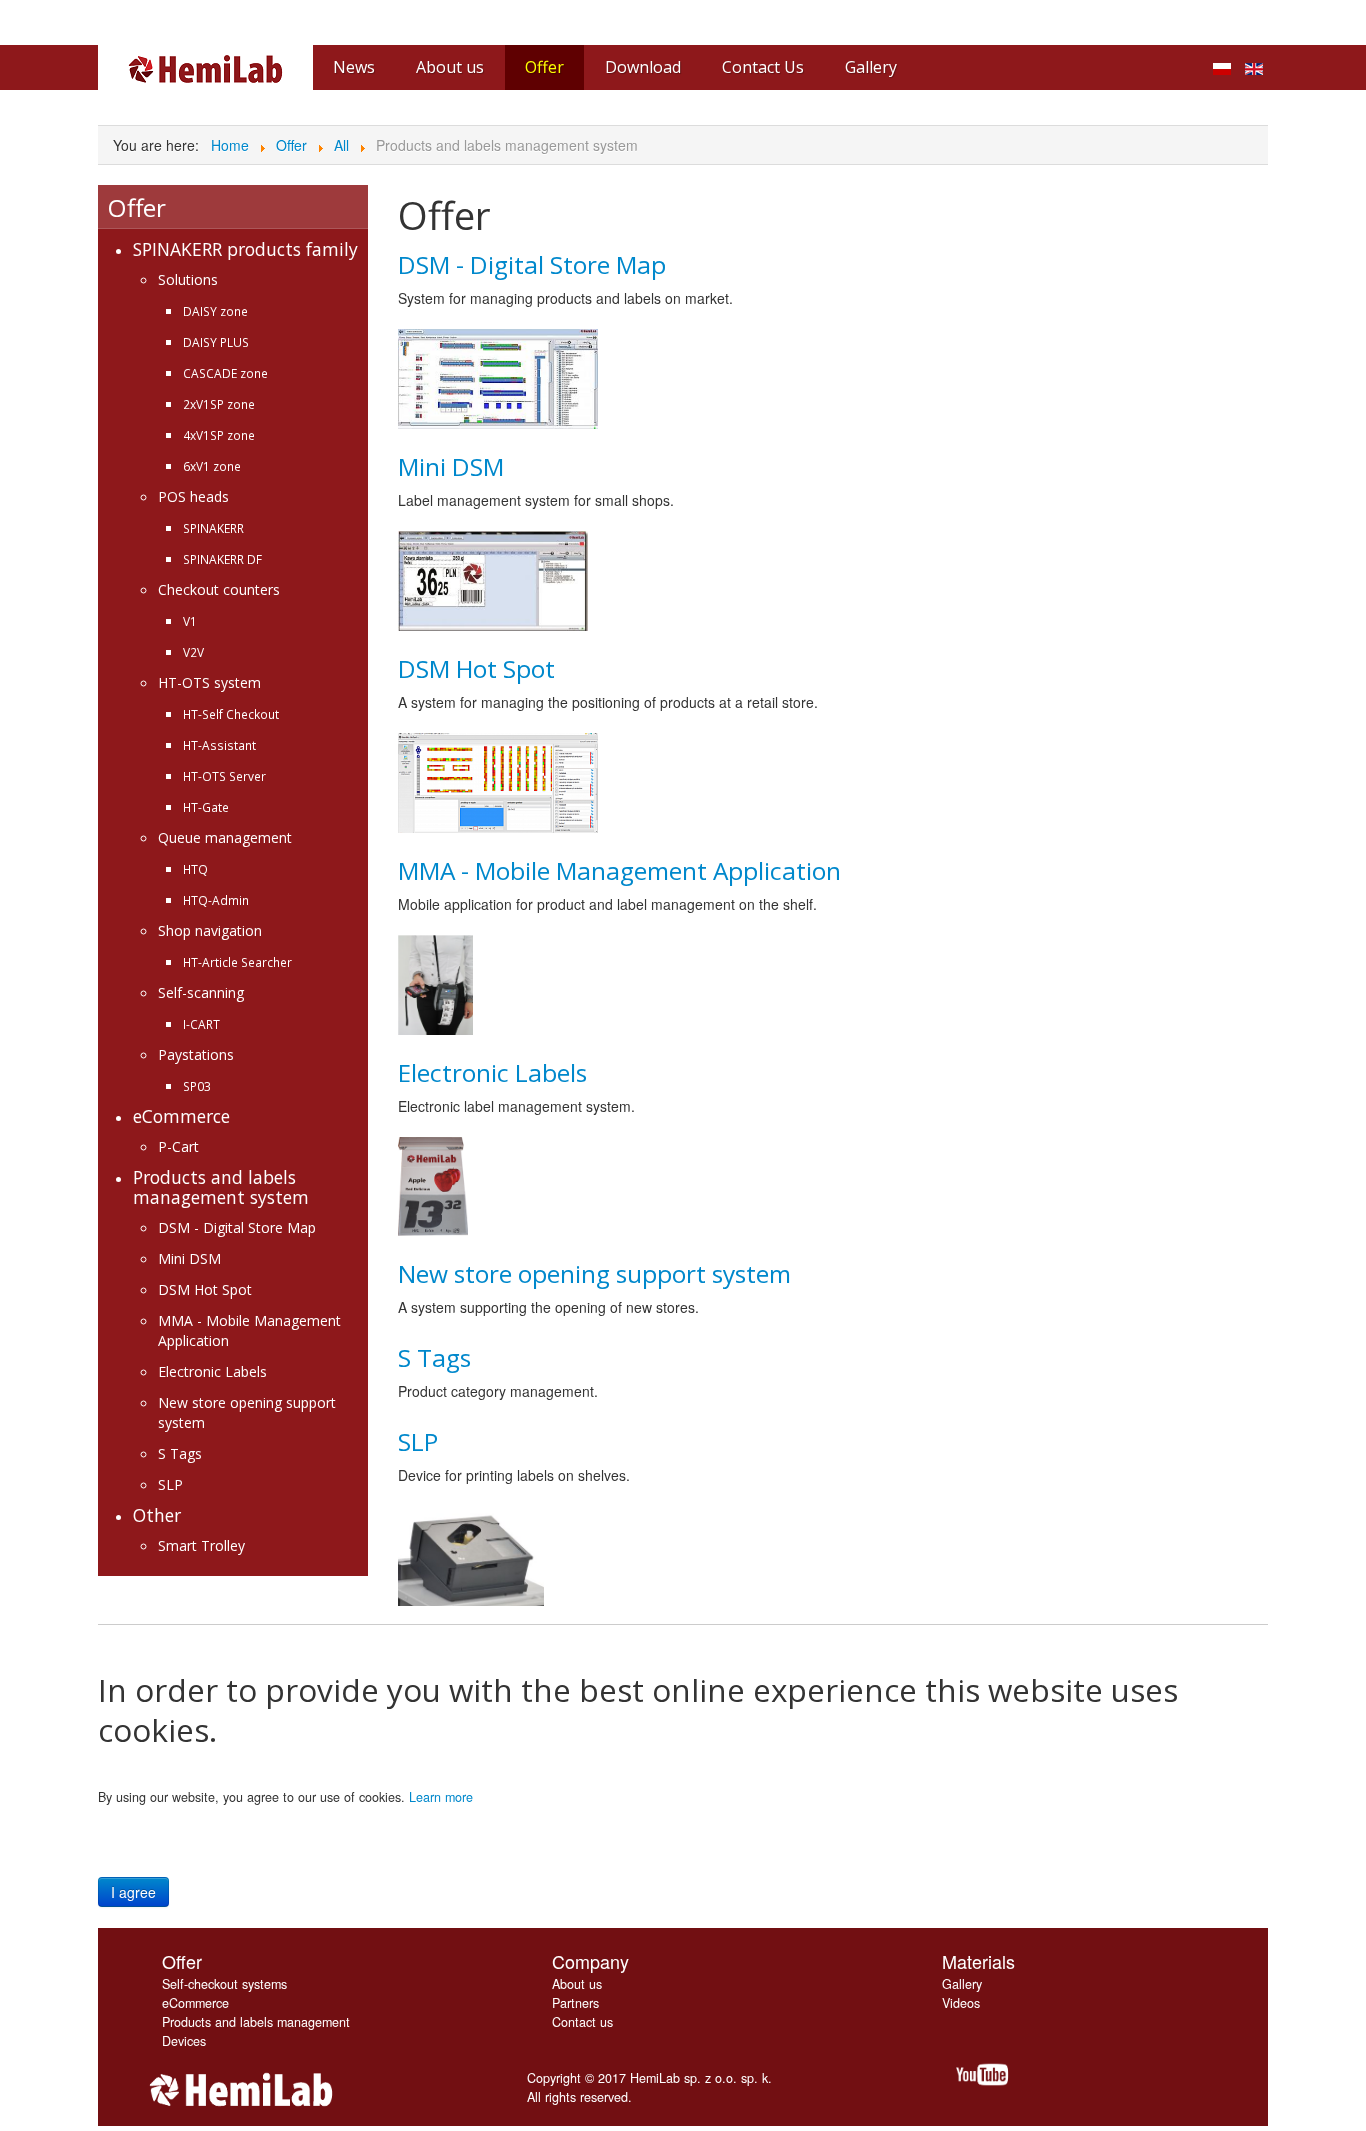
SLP (170, 1484)
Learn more (441, 1797)
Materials (978, 1961)
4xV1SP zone (219, 435)
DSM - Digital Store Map (237, 1227)
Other (157, 1515)
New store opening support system (594, 1273)
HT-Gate (206, 807)
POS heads (193, 496)
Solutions (188, 279)
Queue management (225, 837)
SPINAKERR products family (245, 249)
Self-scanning (201, 992)
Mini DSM (189, 1258)
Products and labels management (256, 2022)
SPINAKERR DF (222, 559)
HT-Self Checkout (231, 714)
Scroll (1316, 2081)
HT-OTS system (209, 682)
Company (590, 1961)
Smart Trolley (201, 1545)
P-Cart (178, 1146)
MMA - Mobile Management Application (619, 870)
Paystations (196, 1054)
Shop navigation (210, 930)
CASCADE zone (225, 373)
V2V (193, 652)
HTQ (195, 869)
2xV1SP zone (219, 404)
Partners (575, 2003)
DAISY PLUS (216, 342)
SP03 (197, 1086)
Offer (182, 1961)
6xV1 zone (212, 466)
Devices (184, 2041)
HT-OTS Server (224, 776)
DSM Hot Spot (205, 1289)
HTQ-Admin (216, 900)
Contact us (582, 2022)
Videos (961, 2003)
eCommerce (181, 1116)
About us (577, 1984)
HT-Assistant (219, 745)
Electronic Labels (212, 1371)
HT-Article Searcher (237, 962)
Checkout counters (219, 589)
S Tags (180, 1453)
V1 (190, 621)
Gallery (962, 1984)
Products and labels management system (221, 1187)
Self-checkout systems (224, 1984)
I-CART (201, 1024)
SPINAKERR (213, 528)
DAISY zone (215, 311)
